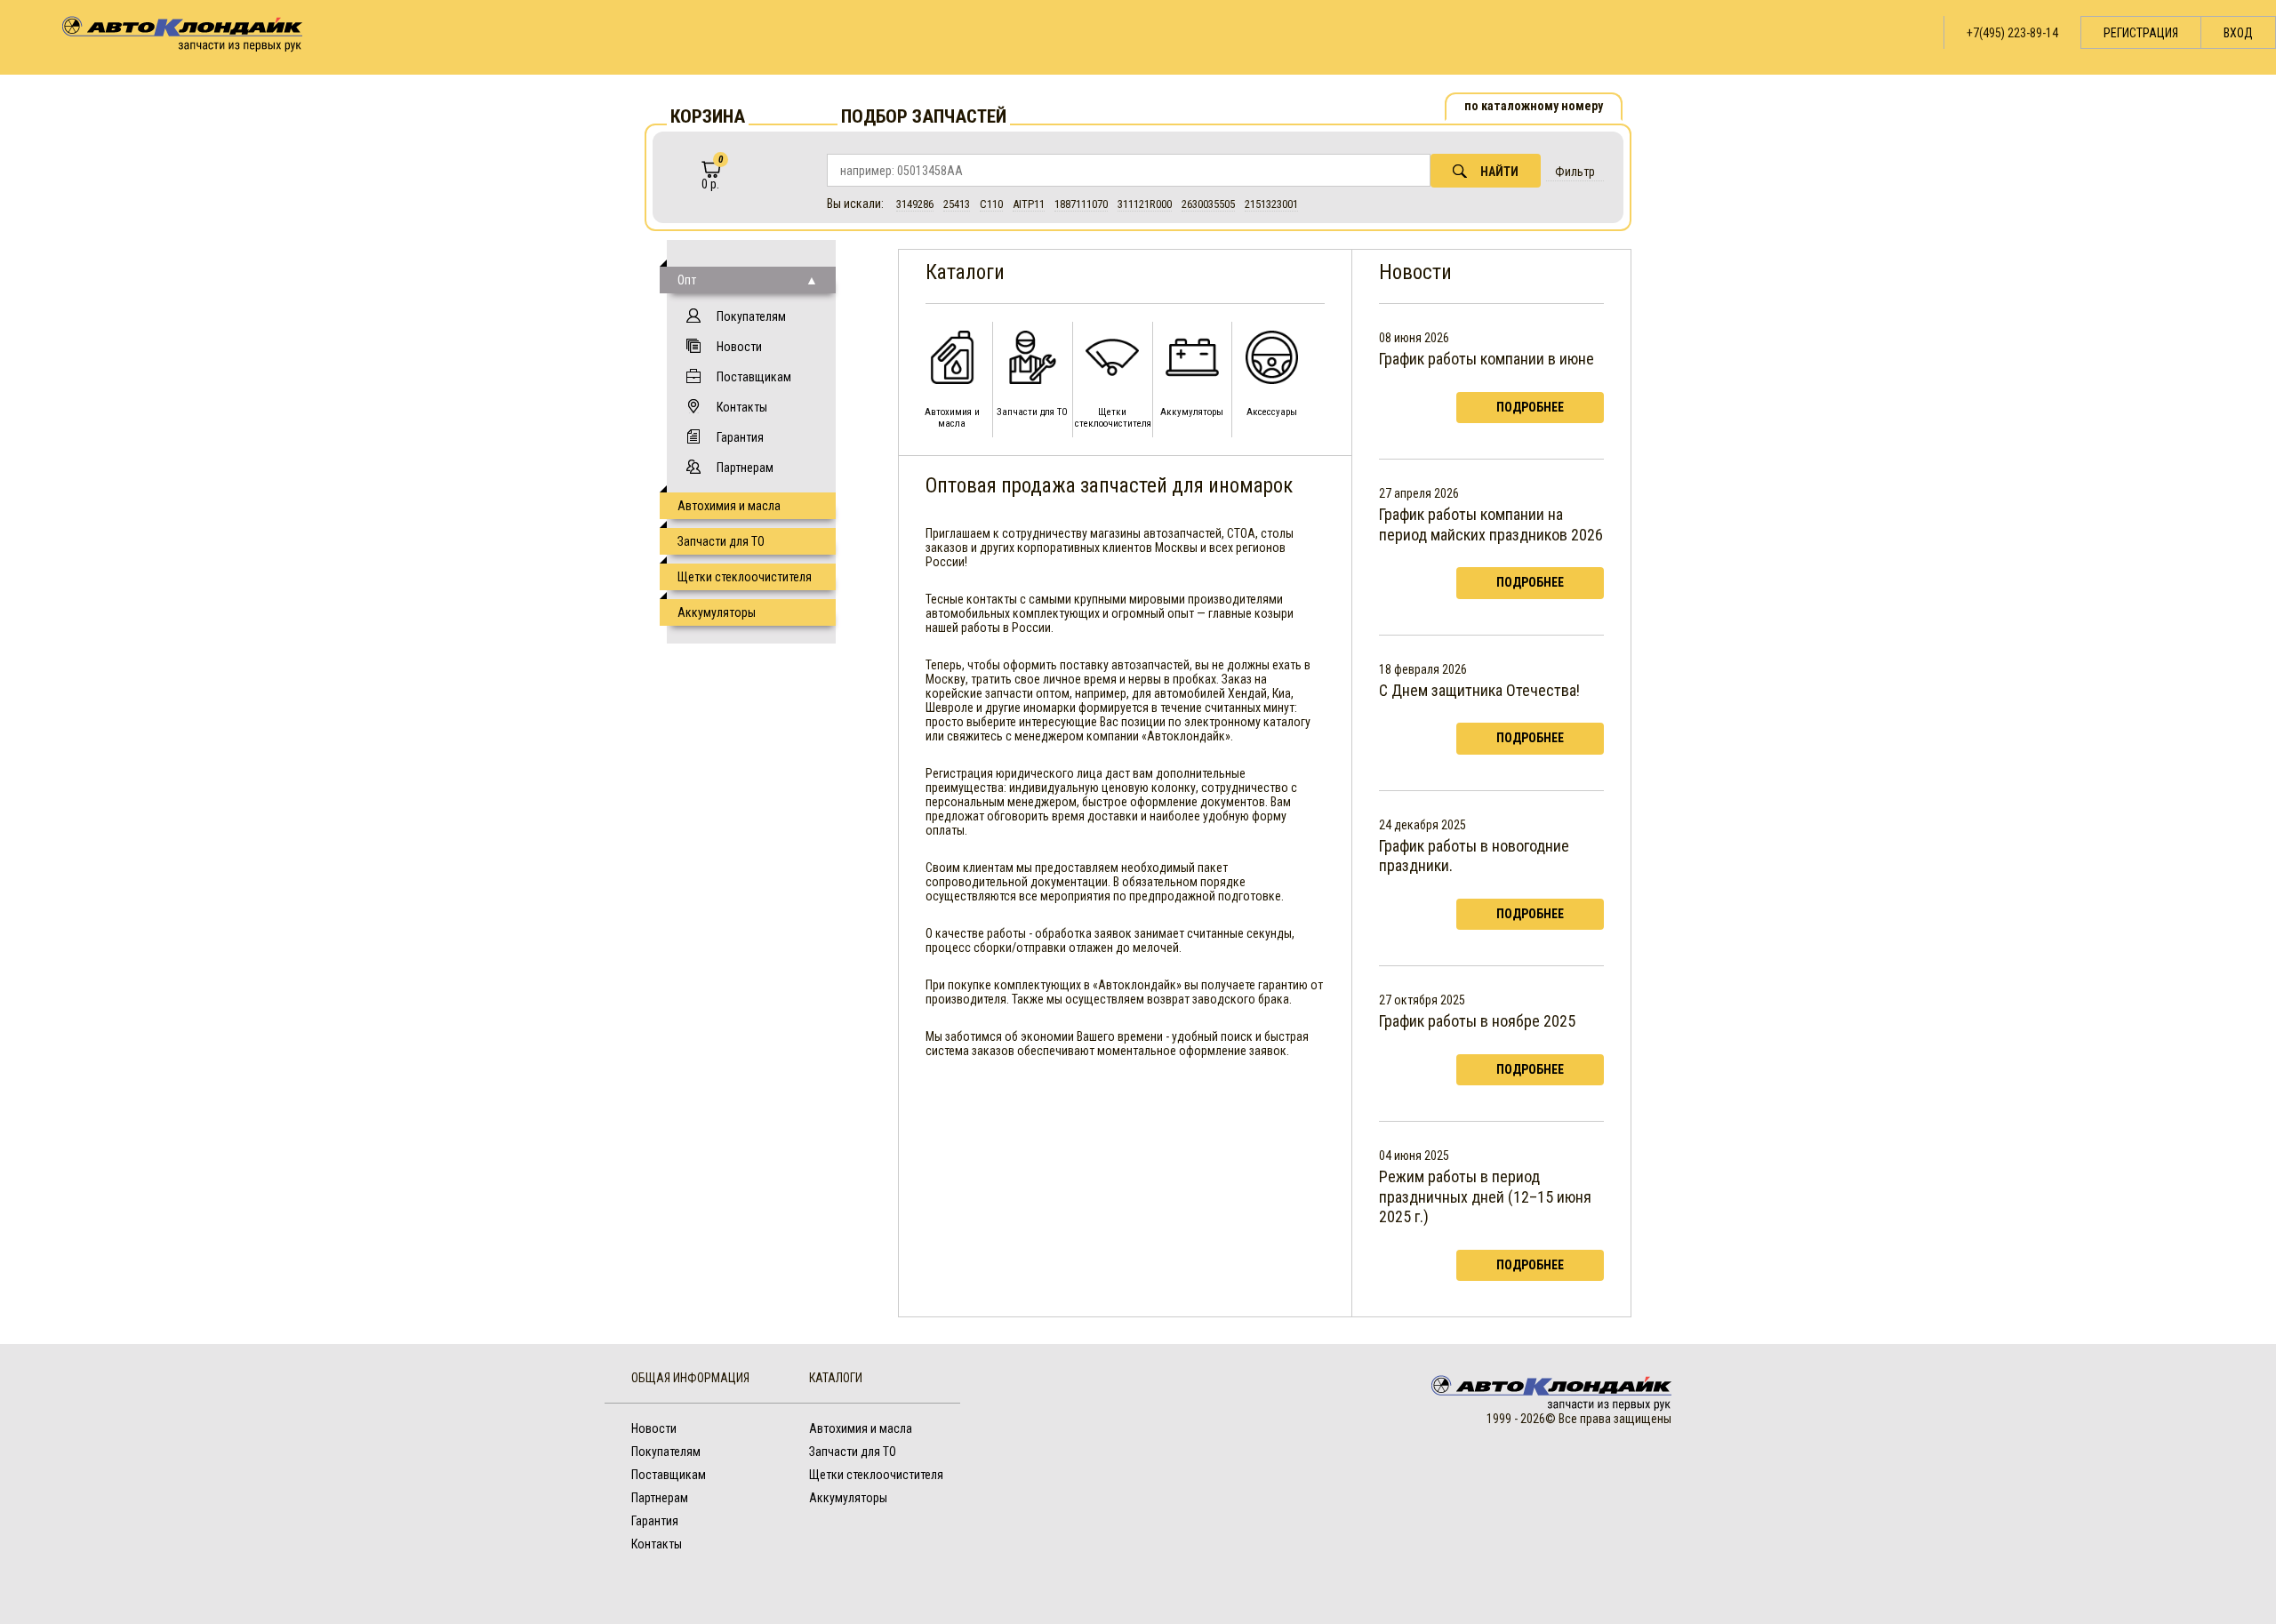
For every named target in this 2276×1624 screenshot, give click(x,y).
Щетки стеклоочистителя (745, 577)
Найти (1499, 172)
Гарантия (740, 437)
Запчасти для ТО (721, 541)
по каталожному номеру (1534, 106)
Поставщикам (754, 377)
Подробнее (1530, 407)
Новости (739, 347)
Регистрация (2141, 33)
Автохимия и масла (729, 506)
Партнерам (745, 468)
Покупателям (751, 316)
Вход (2238, 33)
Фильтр (1575, 172)
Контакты (742, 407)
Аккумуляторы (717, 612)
